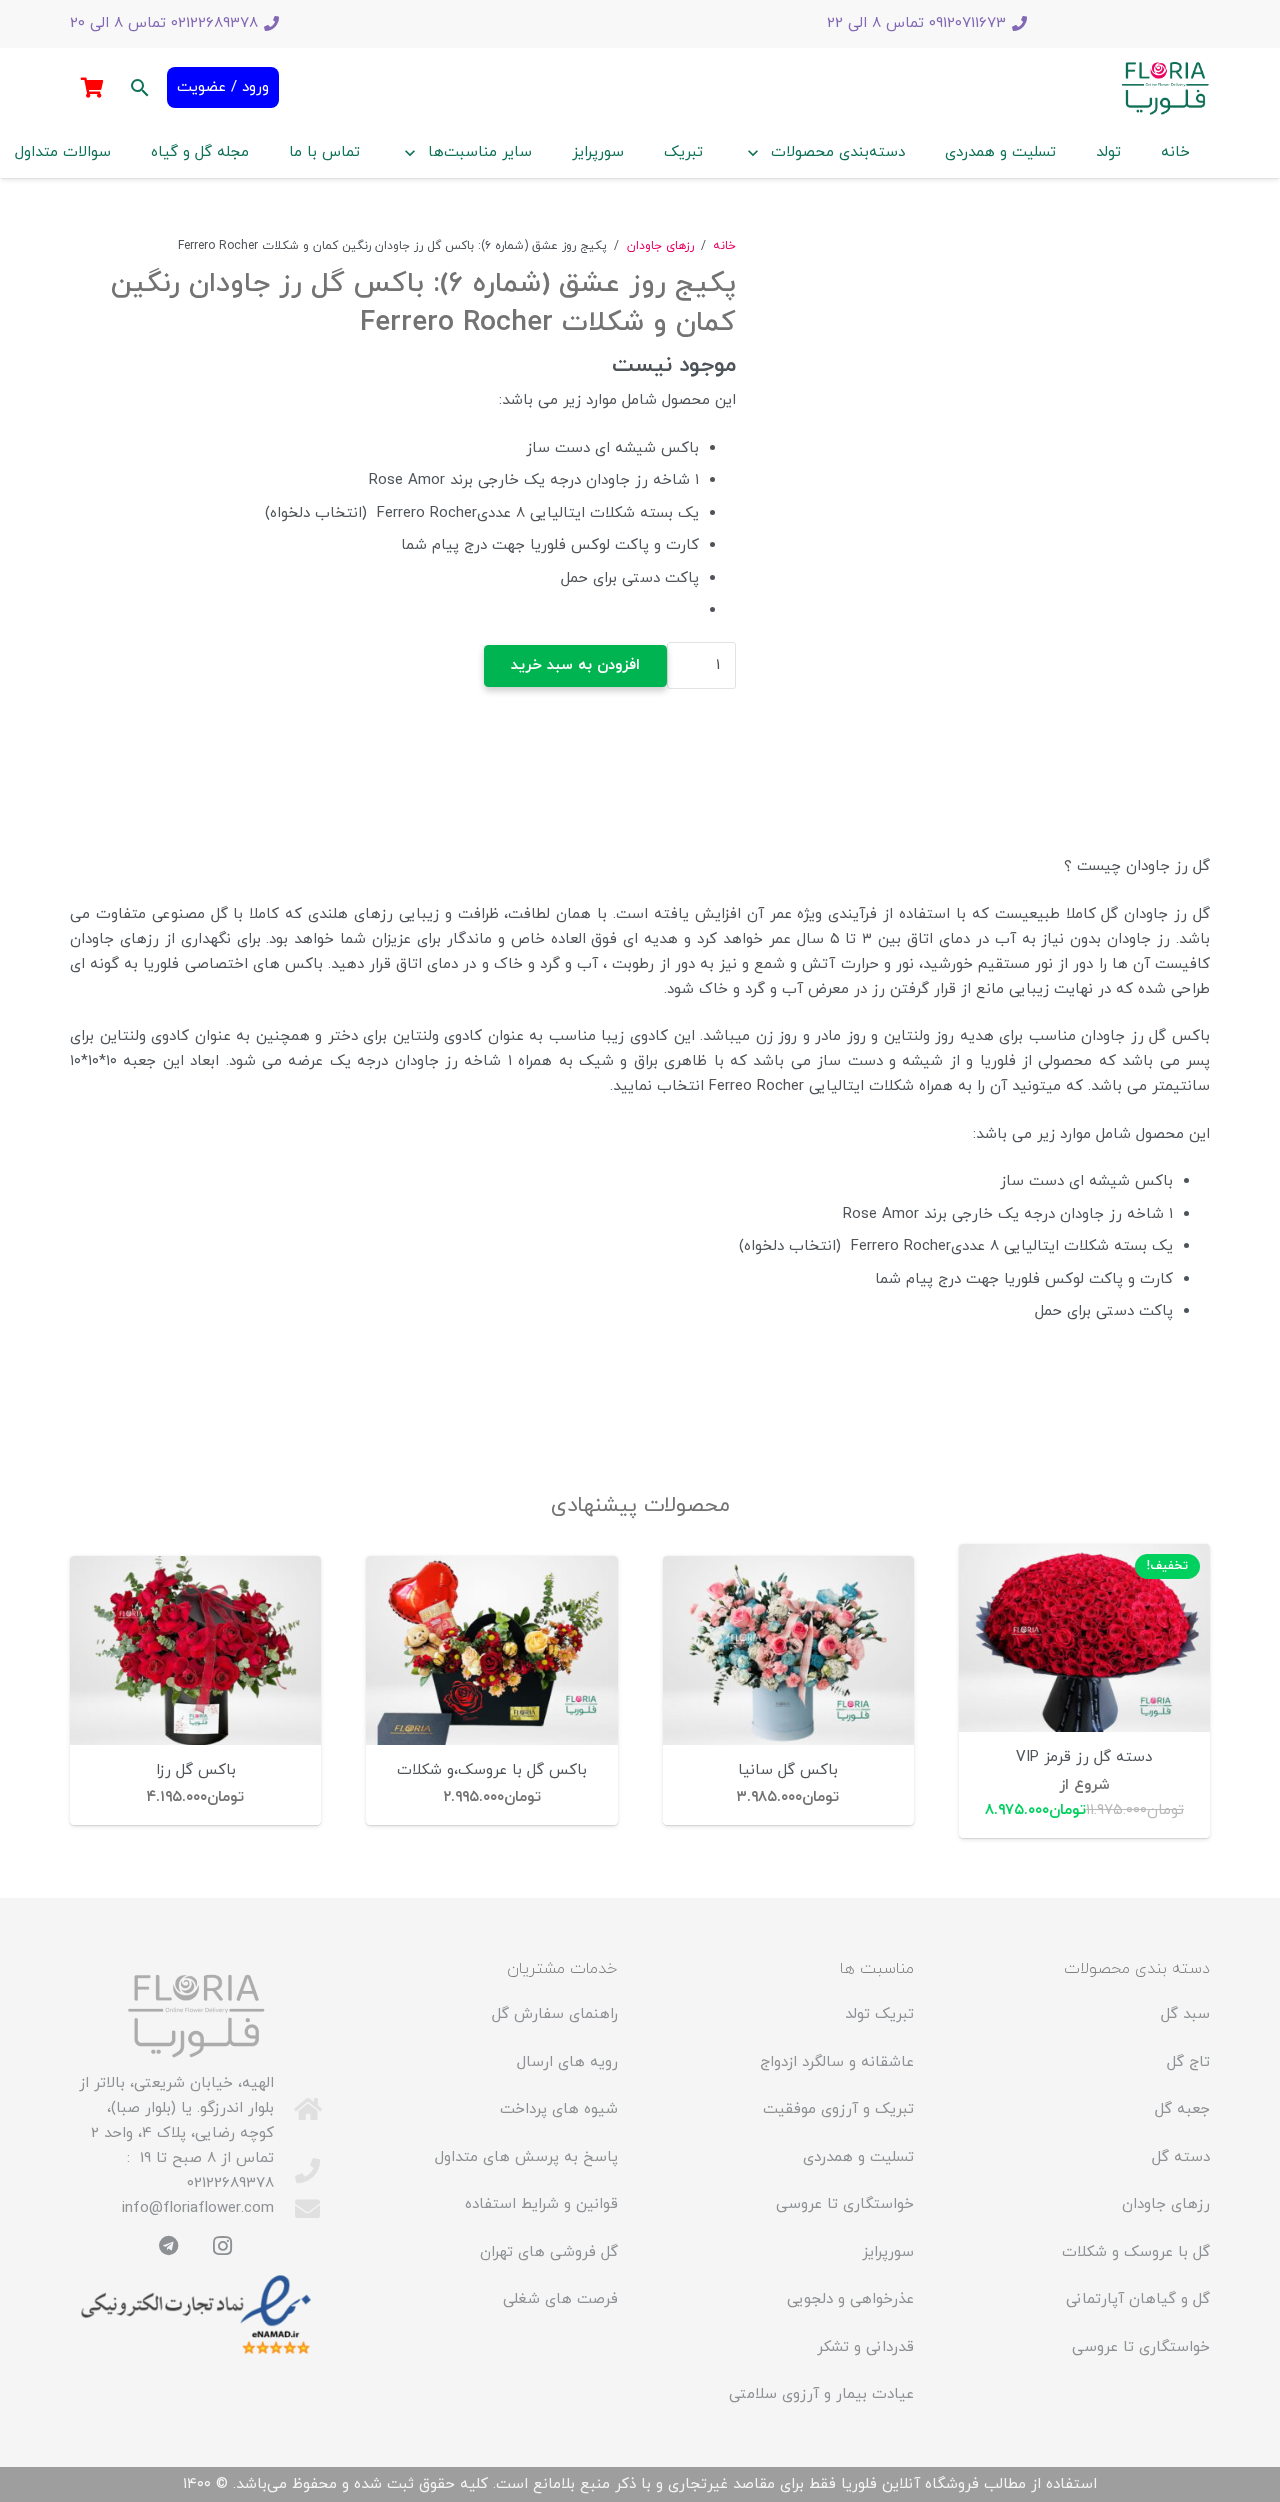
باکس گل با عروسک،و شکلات (492, 1770)
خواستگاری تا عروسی (1141, 2347)
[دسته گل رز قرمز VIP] (1084, 1638)
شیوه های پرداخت (559, 2109)
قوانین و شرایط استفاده (541, 2204)
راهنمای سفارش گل (555, 2014)
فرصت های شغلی (560, 2299)
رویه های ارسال (567, 2062)
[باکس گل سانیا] (788, 1650)
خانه (724, 246)
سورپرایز (888, 2252)
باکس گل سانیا (788, 1770)
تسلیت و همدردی (858, 2157)
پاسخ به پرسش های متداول (526, 2157)
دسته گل (1181, 2157)
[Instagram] (223, 2246)
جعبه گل (1182, 2109)
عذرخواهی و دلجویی (850, 2299)
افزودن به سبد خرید (575, 665)
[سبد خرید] (92, 88)
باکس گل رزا (196, 1770)
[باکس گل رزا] (195, 1650)
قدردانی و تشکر (865, 2347)
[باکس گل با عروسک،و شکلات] (491, 1650)
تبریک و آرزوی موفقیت (838, 2109)
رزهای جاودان (660, 246)
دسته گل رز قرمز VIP (1084, 1757)
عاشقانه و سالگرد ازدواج (837, 2062)
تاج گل (1188, 2062)
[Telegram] (169, 2246)
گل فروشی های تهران (549, 2252)
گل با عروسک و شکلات (1136, 2252)
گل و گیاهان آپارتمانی (1138, 2299)
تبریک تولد (879, 2014)
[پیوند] (1165, 88)
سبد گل (1185, 2014)
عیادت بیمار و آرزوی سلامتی (821, 2394)
